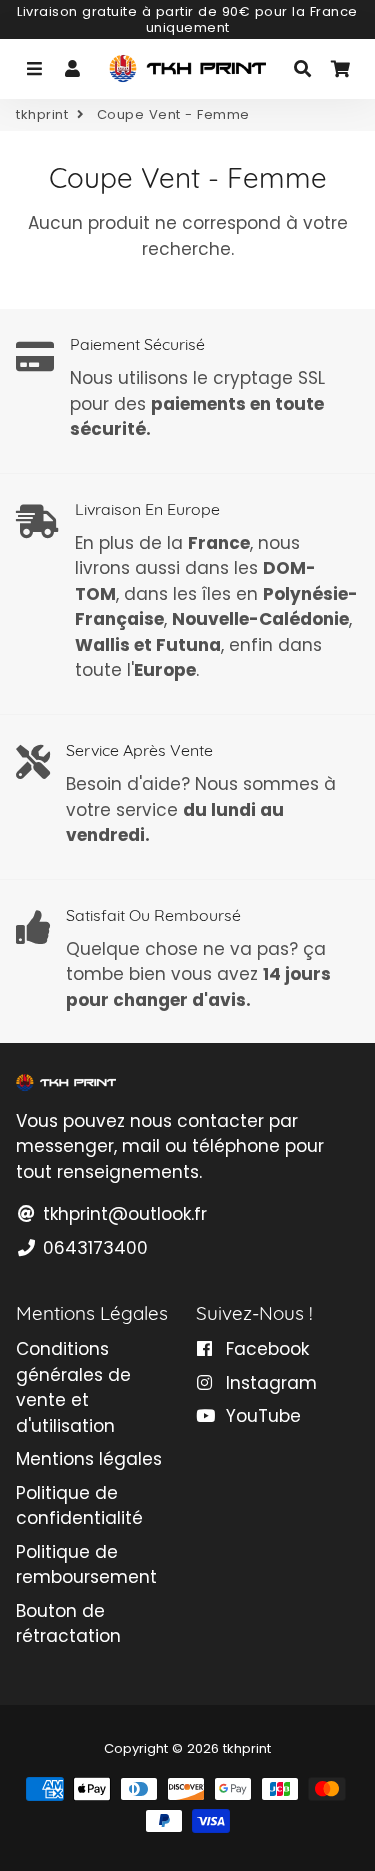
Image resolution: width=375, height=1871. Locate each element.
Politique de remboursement (86, 1565)
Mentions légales (89, 1459)
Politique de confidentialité (79, 1506)
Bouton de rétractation (68, 1624)
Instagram (269, 1383)
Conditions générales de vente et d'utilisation (73, 1387)
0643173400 (93, 1248)
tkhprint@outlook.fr (122, 1214)
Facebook (265, 1349)
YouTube (261, 1416)
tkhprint (42, 114)
